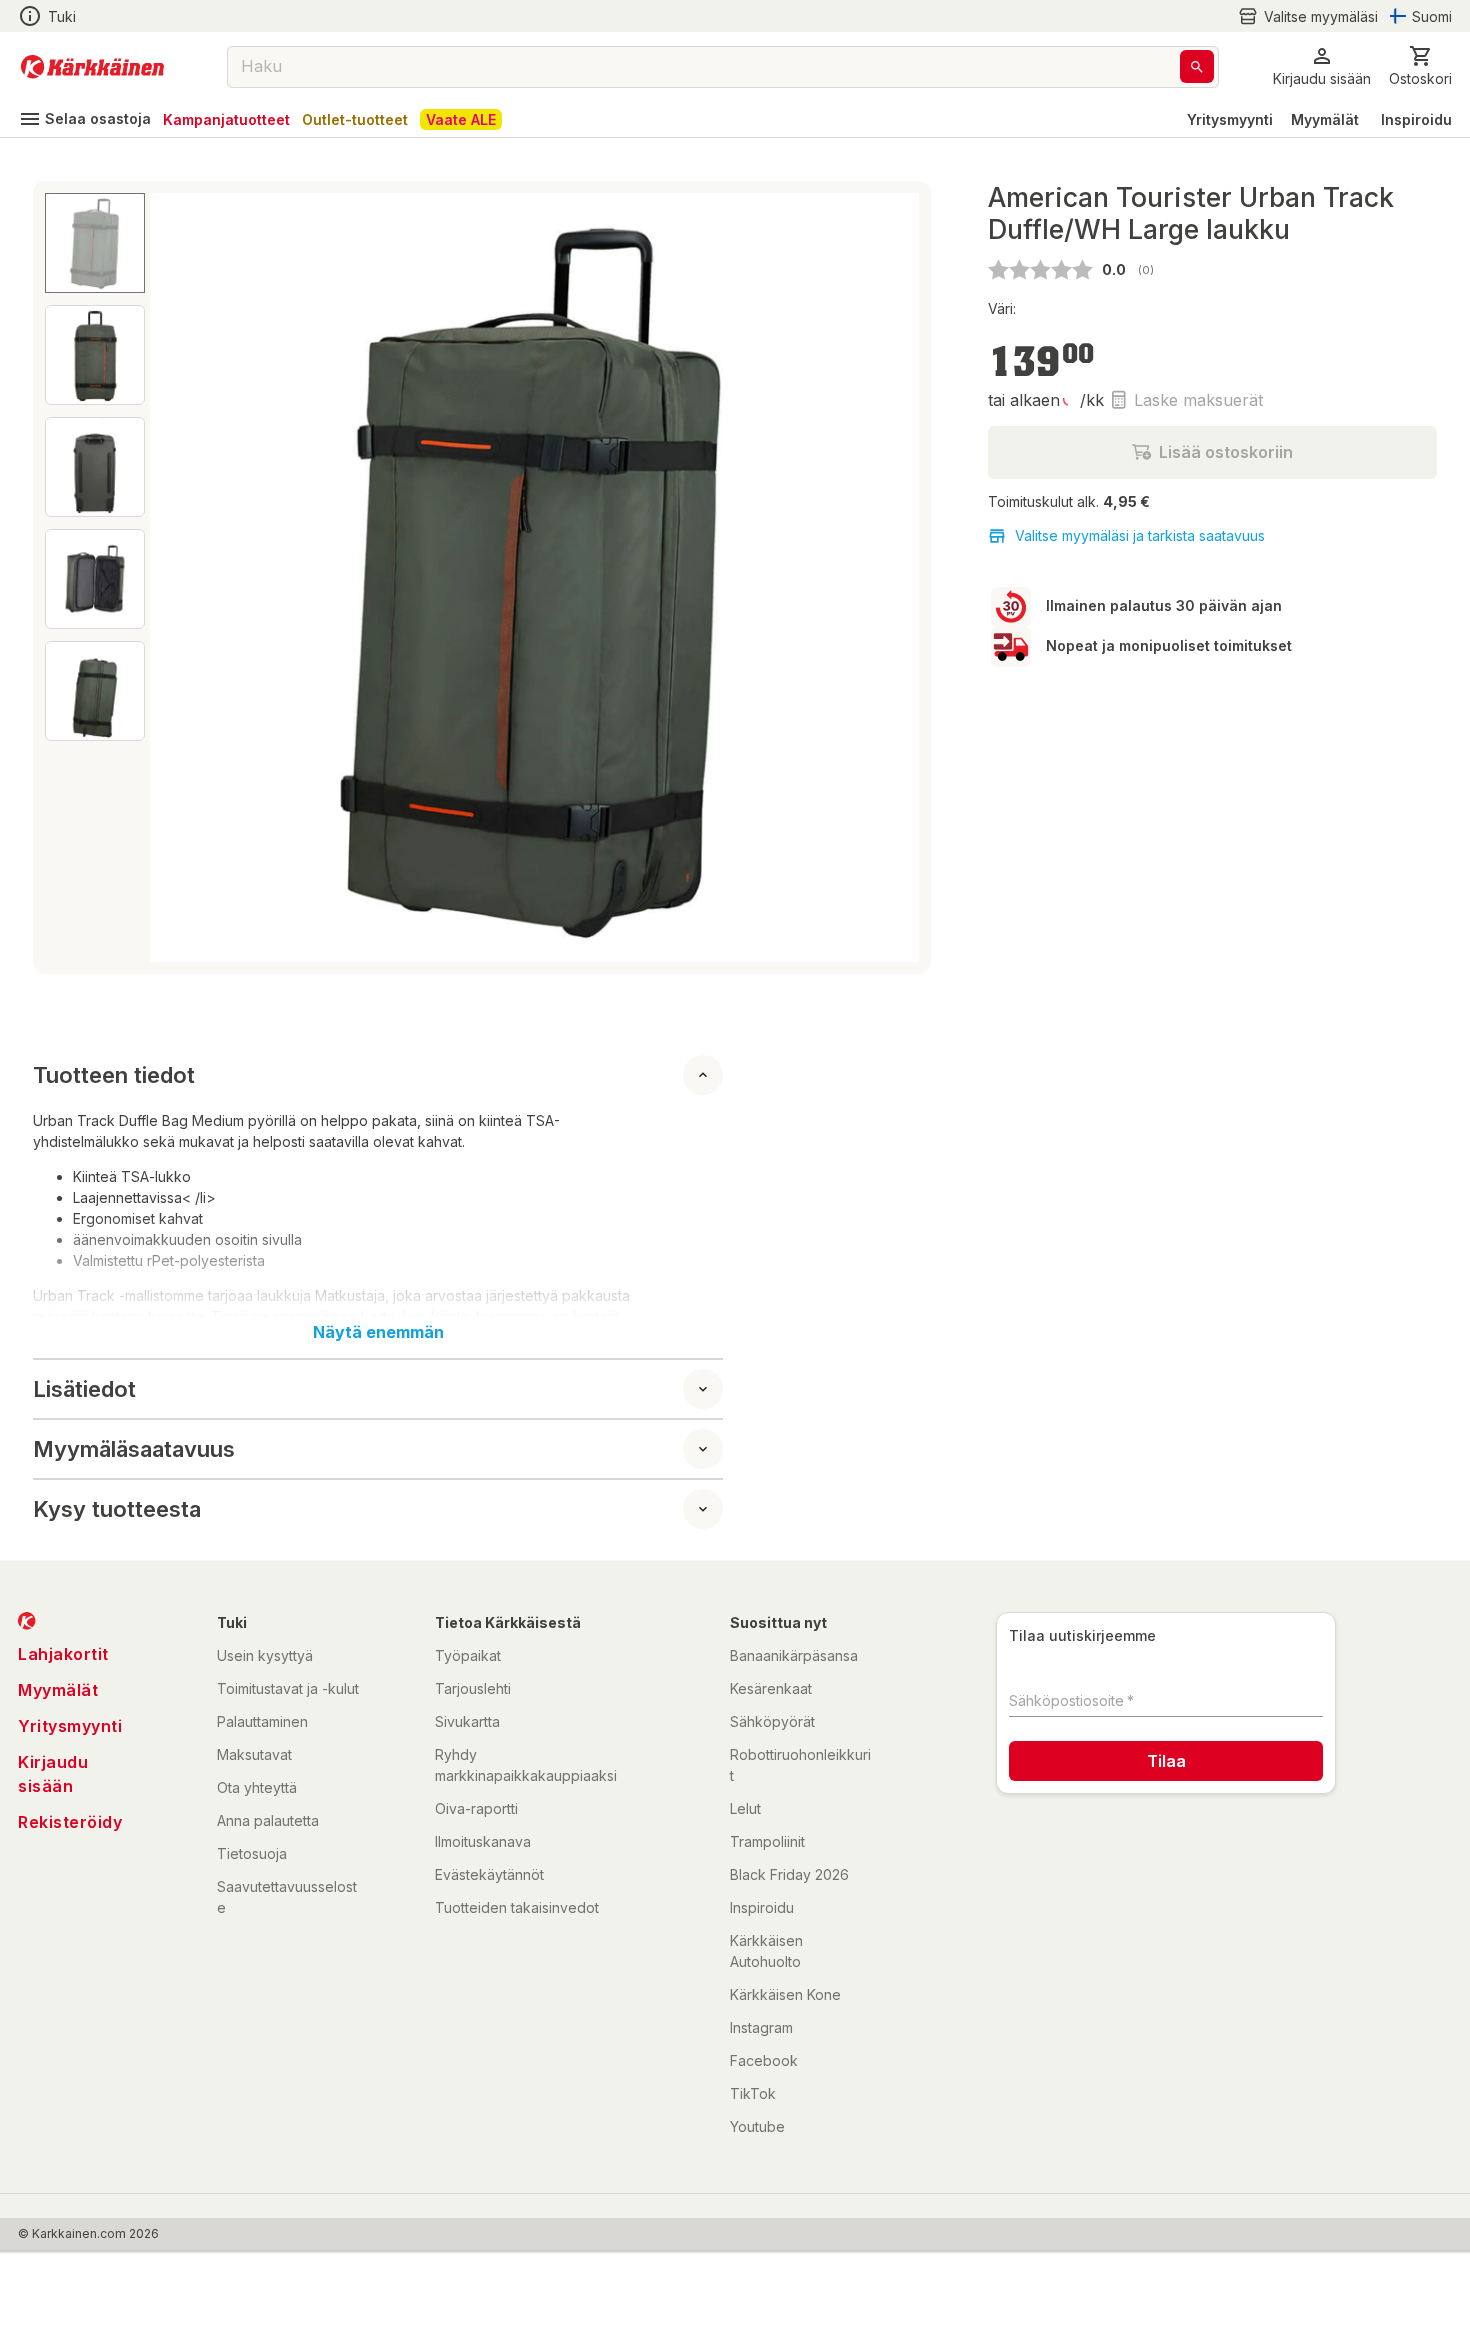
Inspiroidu (1416, 119)
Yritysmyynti (1230, 119)
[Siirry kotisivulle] (92, 67)
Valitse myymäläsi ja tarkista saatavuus (1140, 535)
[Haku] (1197, 66)
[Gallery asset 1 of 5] (534, 577)
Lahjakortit (63, 1654)
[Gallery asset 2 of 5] (95, 355)
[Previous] (177, 578)
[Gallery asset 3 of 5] (95, 467)
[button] (1308, 16)
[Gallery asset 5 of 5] (95, 691)
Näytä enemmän (378, 1332)
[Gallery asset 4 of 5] (95, 579)
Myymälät (1325, 119)
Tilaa (1166, 1761)
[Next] (892, 578)
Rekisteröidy (70, 1822)
